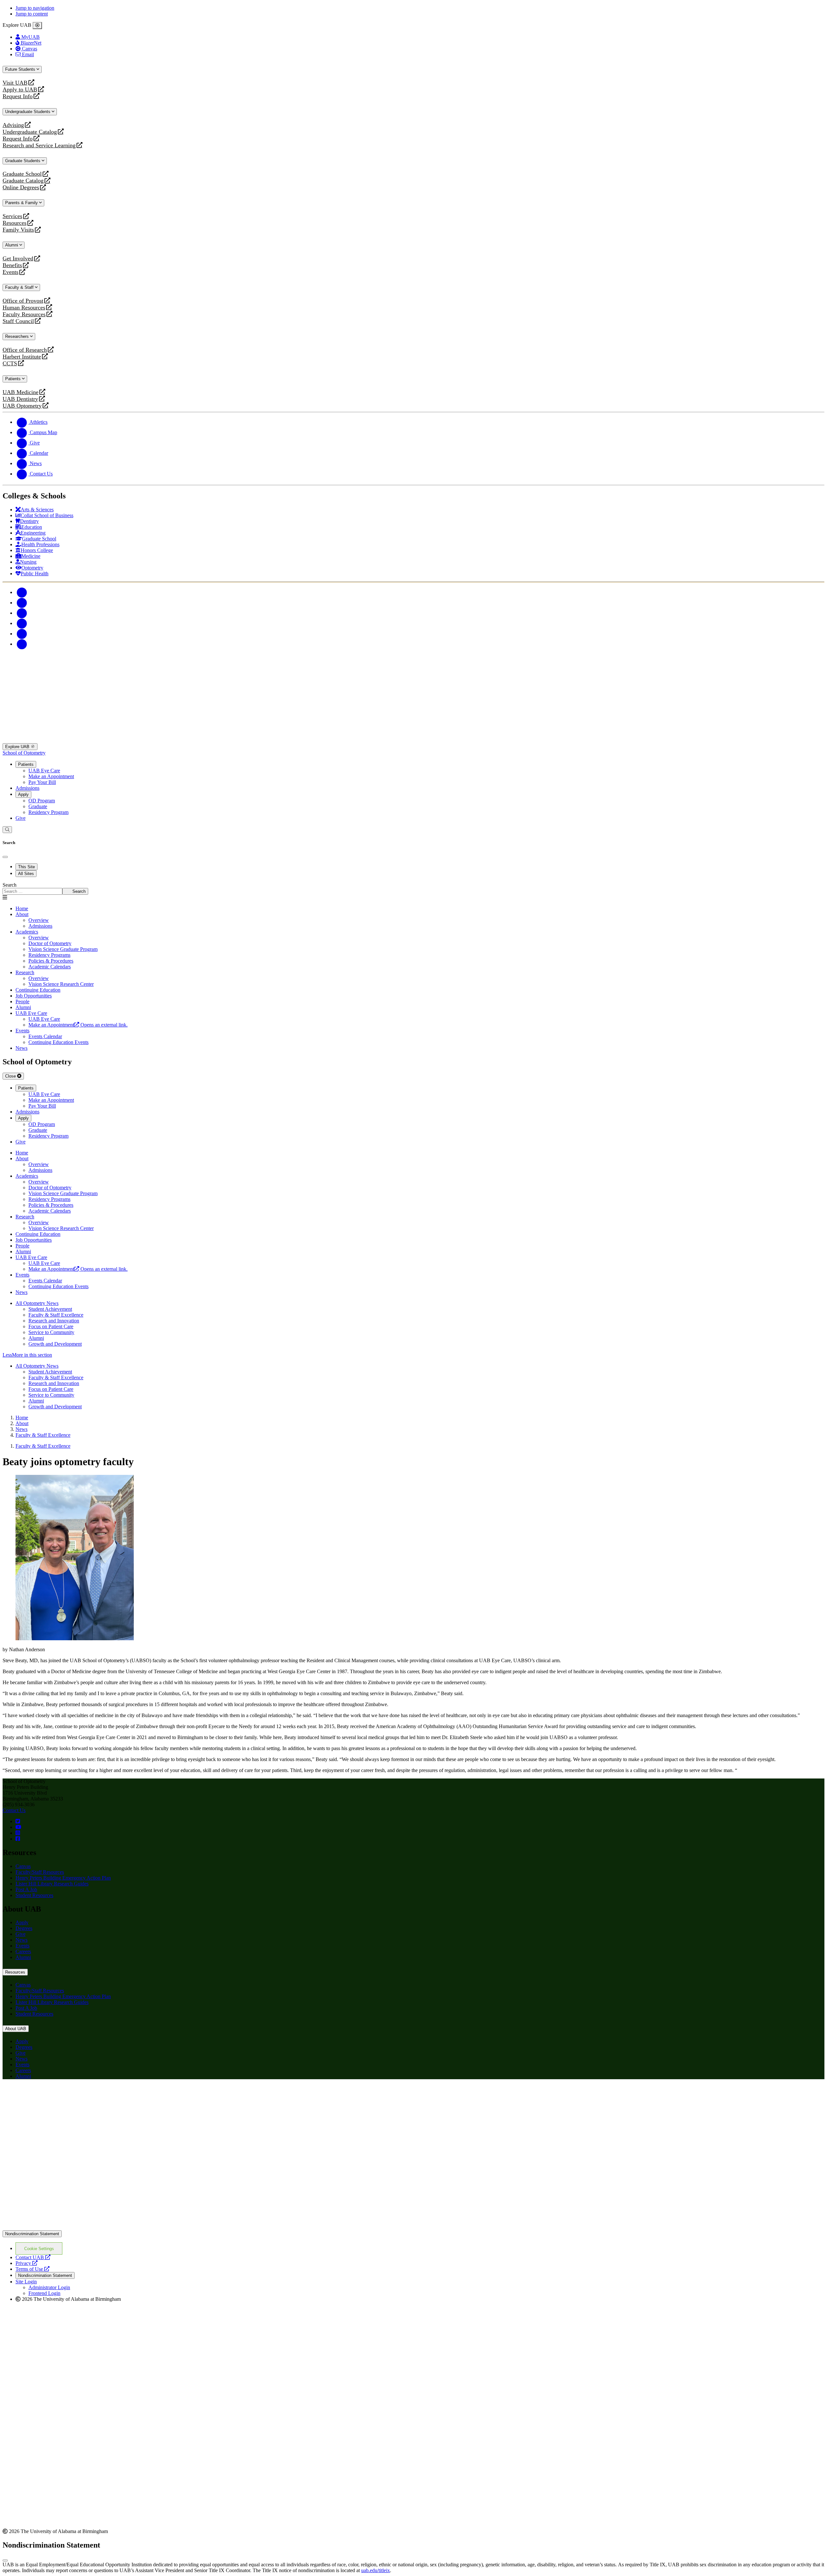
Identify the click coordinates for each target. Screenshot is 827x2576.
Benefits (12, 265)
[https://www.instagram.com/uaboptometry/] (18, 1833)
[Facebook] (22, 592)
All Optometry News (37, 1303)
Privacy (26, 2263)
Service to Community (51, 1332)
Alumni (12, 245)
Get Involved (18, 259)
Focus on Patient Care (51, 1326)
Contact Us (14, 1810)
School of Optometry (24, 753)
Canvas (23, 1866)
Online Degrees (21, 188)
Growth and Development (55, 1344)
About (22, 914)
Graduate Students (23, 161)
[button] (413, 1355)
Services (12, 216)
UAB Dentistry (20, 399)
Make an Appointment (51, 776)
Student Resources (34, 1895)
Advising (13, 125)
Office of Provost (23, 301)
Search (10, 885)
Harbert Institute (22, 357)
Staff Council (18, 321)
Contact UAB (33, 2257)
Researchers (18, 336)
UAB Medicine (21, 392)
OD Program (42, 801)
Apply (23, 794)
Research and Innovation (54, 1321)
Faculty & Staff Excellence (56, 1315)
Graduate (38, 806)
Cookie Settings (39, 2249)
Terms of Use (32, 2269)
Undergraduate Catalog (30, 132)
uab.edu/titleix (376, 2570)
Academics (27, 932)
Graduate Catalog (23, 181)
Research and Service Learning (39, 146)
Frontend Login (44, 2293)
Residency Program (48, 812)
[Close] (37, 26)
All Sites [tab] (26, 874)
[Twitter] (22, 603)
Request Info (18, 96)
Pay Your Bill (42, 782)
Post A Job (26, 1889)
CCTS (11, 364)
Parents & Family (22, 203)
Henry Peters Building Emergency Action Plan (63, 1878)
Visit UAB (15, 83)
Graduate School (22, 174)
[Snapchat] (22, 634)
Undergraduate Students (28, 112)
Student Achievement (50, 1309)
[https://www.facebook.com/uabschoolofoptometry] (18, 1839)
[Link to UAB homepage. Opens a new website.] (59, 2095)
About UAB (16, 2029)
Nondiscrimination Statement (32, 2234)
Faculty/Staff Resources (40, 1872)
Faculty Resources (24, 314)
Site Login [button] (26, 2282)
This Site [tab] (26, 867)
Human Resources (24, 308)
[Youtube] (22, 623)
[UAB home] (413, 740)
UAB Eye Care (44, 771)
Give (21, 818)
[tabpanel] (413, 888)
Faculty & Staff (20, 287)
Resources (15, 223)
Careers (23, 1951)
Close (11, 1076)
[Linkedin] (22, 644)
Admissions (27, 788)
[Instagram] (22, 613)
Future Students (21, 69)
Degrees (24, 1928)
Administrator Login (49, 2287)
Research (25, 972)
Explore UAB (18, 747)
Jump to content (32, 14)
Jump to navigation (35, 8)
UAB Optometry (22, 406)
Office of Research (25, 350)
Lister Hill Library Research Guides (52, 1884)
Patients (14, 379)
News (21, 1940)
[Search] (7, 830)
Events (11, 272)
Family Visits (18, 230)
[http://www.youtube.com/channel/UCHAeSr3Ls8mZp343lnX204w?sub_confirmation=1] (18, 1827)
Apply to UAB (20, 90)
